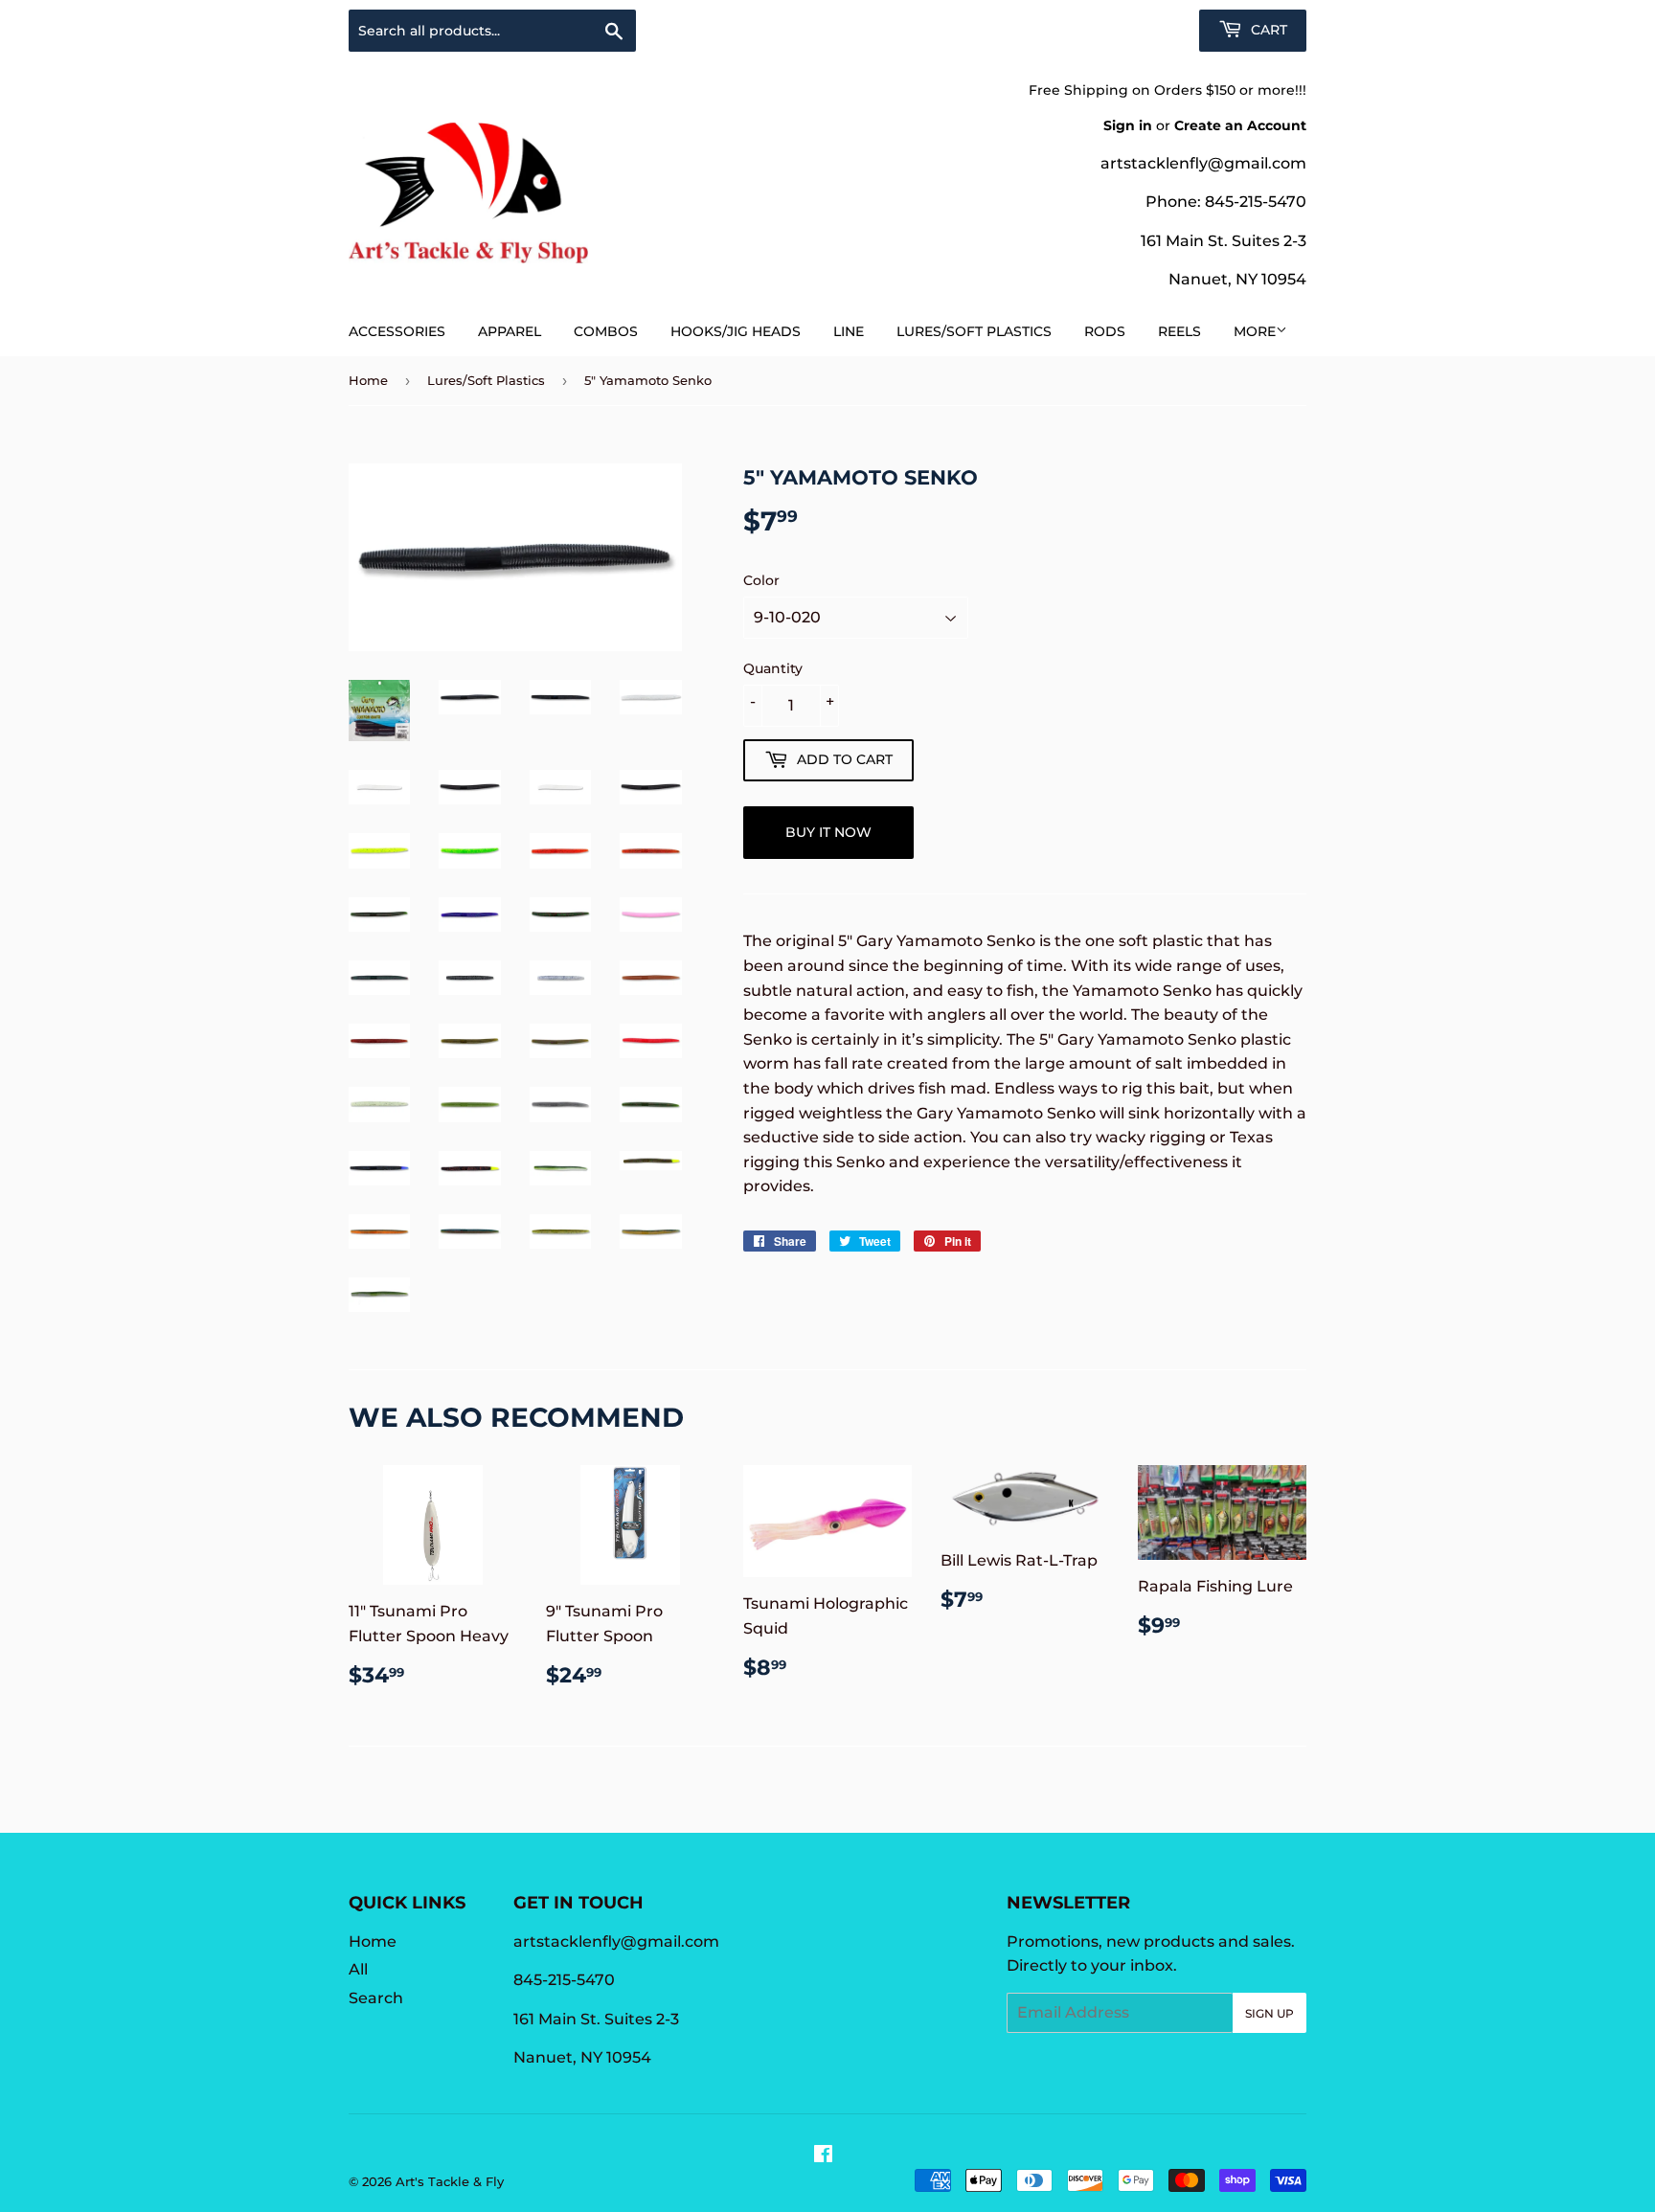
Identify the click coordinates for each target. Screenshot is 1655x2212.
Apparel (510, 331)
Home (368, 380)
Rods (1105, 331)
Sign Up (1270, 2013)
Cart (1267, 30)
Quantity (773, 668)
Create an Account (1240, 125)
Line (849, 331)
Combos (606, 331)
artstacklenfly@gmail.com (1203, 163)
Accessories (397, 331)
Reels (1179, 331)
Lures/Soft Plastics (974, 331)
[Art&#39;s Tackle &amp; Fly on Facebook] (823, 2156)
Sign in (1128, 125)
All (358, 1969)
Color (761, 580)
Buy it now (828, 832)
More (1255, 331)
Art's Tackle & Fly (450, 2181)
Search (376, 1998)
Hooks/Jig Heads (736, 331)
